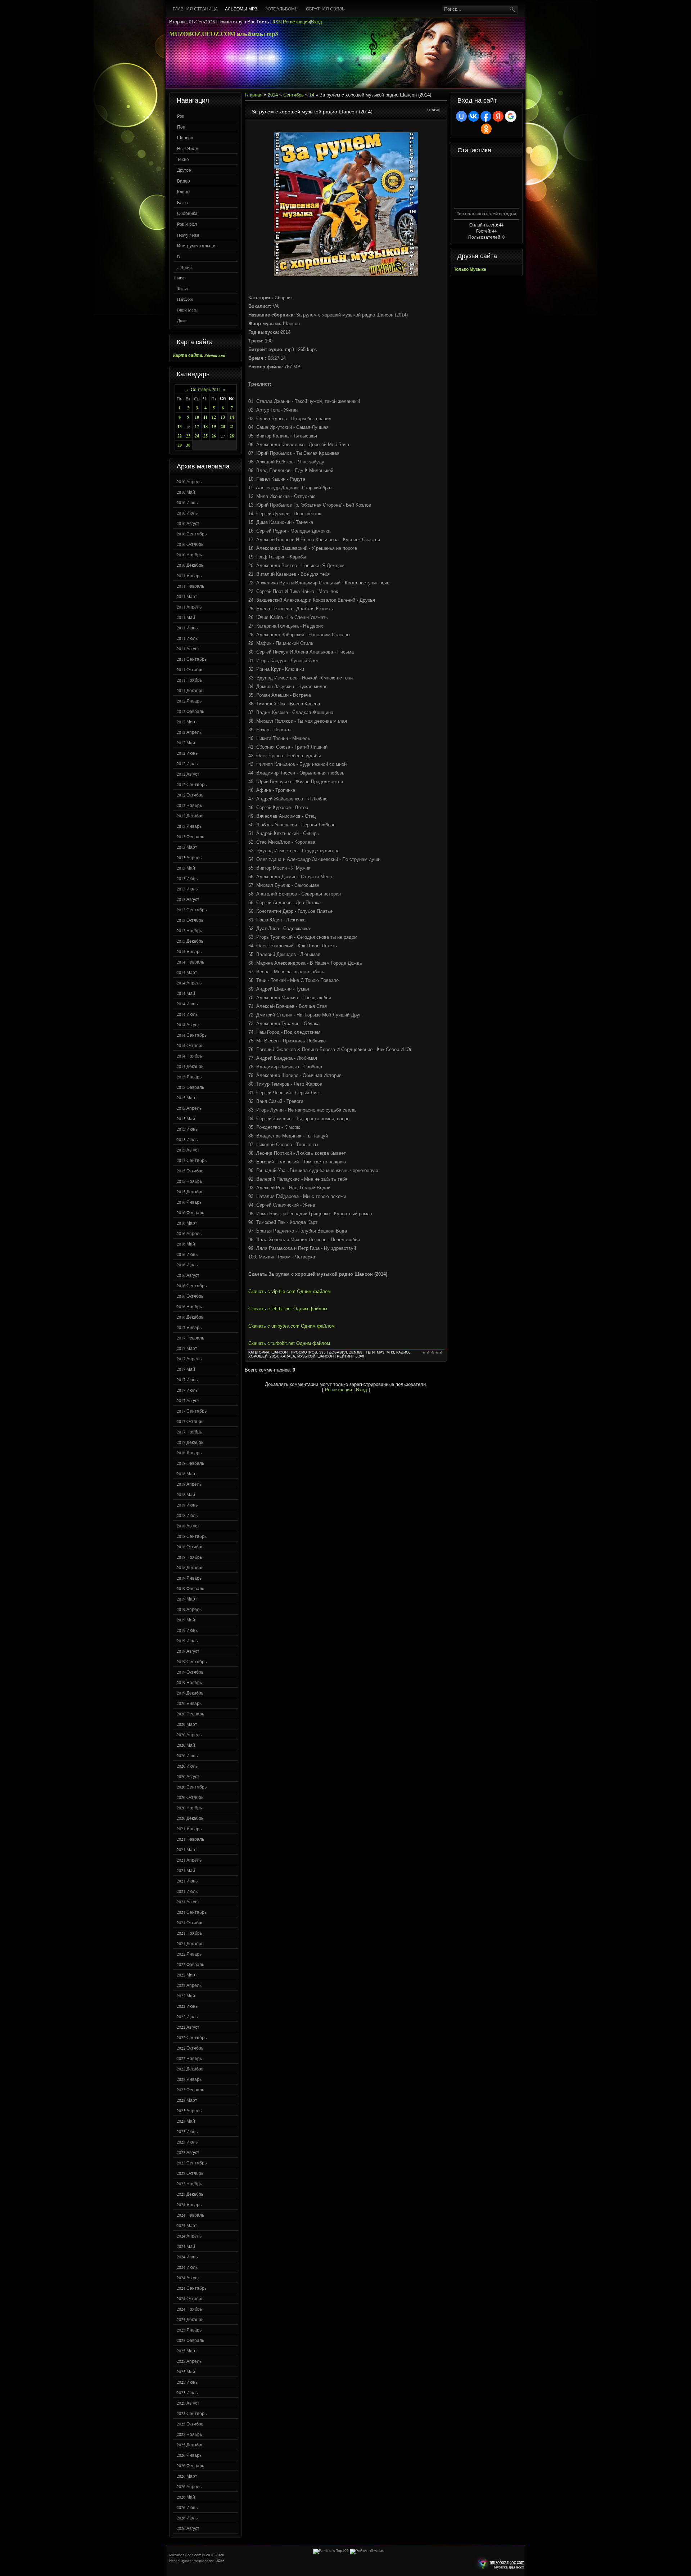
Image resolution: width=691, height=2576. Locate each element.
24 (197, 436)
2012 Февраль (190, 711)
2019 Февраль (190, 1588)
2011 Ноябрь (189, 680)
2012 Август (188, 774)
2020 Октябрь (190, 1797)
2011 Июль (187, 638)
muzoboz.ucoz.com (500, 2564)
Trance (183, 288)
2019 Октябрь (190, 1672)
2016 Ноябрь (189, 1306)
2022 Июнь (187, 2006)
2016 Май (186, 1244)
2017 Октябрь (190, 1421)
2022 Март (187, 1975)
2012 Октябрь (190, 795)
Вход (317, 22)
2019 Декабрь (190, 1693)
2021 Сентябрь (192, 1912)
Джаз (182, 320)
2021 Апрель (189, 1860)
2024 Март (187, 2225)
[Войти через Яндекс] (498, 116)
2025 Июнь (187, 2382)
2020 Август (188, 1776)
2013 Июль (187, 889)
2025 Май (186, 2371)
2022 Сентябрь (192, 2037)
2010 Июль (187, 513)
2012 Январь (189, 701)
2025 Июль (187, 2392)
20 (223, 427)
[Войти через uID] (461, 116)
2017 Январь (189, 1327)
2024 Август (188, 2277)
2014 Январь (189, 951)
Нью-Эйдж (188, 148)
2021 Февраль (190, 1839)
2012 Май (186, 742)
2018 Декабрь (190, 1567)
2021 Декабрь (190, 1943)
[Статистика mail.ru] (367, 2551)
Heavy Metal (188, 235)
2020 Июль (187, 1766)
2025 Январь (189, 2330)
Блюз (182, 202)
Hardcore (185, 299)
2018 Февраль (190, 1463)
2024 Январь (189, 2204)
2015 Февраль (190, 1087)
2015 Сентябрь (192, 1160)
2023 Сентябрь (192, 2163)
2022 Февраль (190, 1964)
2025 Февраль (190, 2340)
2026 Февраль (190, 2465)
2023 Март (187, 2100)
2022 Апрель (189, 1985)
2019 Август (188, 1651)
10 (197, 417)
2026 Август (188, 2528)
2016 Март (187, 1223)
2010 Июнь (187, 502)
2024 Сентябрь (192, 2288)
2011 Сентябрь (192, 659)
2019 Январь (189, 1578)
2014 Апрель (189, 983)
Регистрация (296, 22)
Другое (184, 170)
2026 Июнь (187, 2507)
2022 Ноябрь (189, 2058)
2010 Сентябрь (192, 534)
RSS (277, 22)
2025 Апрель (189, 2361)
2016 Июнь (187, 1254)
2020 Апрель (189, 1734)
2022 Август (188, 2027)
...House (184, 267)
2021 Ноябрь (189, 1933)
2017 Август (188, 1400)
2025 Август (188, 2403)
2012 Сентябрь (192, 784)
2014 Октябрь (190, 1045)
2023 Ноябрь (189, 2184)
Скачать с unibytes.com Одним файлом (292, 1326)
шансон (326, 1356)
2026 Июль (187, 2518)
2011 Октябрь (190, 669)
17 (197, 427)
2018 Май (186, 1494)
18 (206, 427)
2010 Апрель (189, 481)
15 (180, 427)
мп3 (390, 1352)
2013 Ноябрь (189, 930)
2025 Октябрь (190, 2424)
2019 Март (187, 1599)
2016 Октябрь (190, 1296)
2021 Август (188, 1902)
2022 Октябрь (190, 2048)
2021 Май (186, 1870)
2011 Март (187, 596)
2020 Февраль (190, 1714)
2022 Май (186, 1996)
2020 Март (187, 1724)
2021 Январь (189, 1828)
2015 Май (186, 1118)
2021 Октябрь (190, 1922)
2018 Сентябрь (192, 1536)
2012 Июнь (187, 753)
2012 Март (187, 722)
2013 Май (186, 868)
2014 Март (187, 972)
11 (206, 417)
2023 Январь (189, 2079)
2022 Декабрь (190, 2069)
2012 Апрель (189, 732)
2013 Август (188, 899)
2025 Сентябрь (192, 2413)
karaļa (288, 1356)
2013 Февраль (190, 836)
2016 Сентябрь (192, 1285)
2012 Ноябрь (189, 805)
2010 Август (188, 523)
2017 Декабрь (190, 1442)
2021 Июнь (187, 1881)
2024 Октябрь (190, 2298)
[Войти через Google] (511, 116)
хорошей (258, 1356)
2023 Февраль (190, 2090)
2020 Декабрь (190, 1818)
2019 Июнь (187, 1630)
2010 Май (186, 492)
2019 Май (186, 1620)
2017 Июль (187, 1390)
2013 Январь (189, 826)
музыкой (306, 1356)
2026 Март (187, 2476)
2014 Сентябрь (192, 1035)
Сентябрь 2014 (206, 389)
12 (214, 417)
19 (214, 427)
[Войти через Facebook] (486, 116)
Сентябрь (293, 95)
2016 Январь (189, 1202)
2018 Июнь (187, 1505)
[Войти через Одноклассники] (486, 129)
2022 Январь (189, 1954)
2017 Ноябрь (189, 1432)
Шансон (185, 138)
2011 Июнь (187, 628)
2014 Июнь (187, 1004)
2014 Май (186, 993)
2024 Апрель (189, 2236)
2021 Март (187, 1849)
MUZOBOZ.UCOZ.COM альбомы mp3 (224, 34)
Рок (180, 116)
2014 (273, 95)
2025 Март (187, 2351)
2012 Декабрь (190, 816)
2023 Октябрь (190, 2173)
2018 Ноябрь (189, 1557)
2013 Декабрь (190, 941)
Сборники (187, 213)
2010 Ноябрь (189, 555)
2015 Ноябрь (189, 1181)
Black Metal (187, 310)
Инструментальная (197, 246)
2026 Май (186, 2497)
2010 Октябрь (190, 544)
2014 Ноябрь (189, 1056)
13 (223, 417)
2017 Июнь (187, 1379)
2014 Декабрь (190, 1066)
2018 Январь (189, 1453)
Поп (181, 127)
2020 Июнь (187, 1755)
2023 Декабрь (190, 2194)
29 (180, 445)
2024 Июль (187, 2267)
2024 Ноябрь (189, 2309)
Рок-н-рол (187, 224)
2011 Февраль (190, 586)
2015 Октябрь (190, 1171)
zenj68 (356, 1352)
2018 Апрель (189, 1484)
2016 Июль (187, 1265)
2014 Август (188, 1024)
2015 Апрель (189, 1108)
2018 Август (188, 1526)
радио (403, 1352)
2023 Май (186, 2121)
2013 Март (187, 847)
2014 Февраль (190, 962)
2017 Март (187, 1348)
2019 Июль (187, 1641)
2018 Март (187, 1473)
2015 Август (188, 1150)
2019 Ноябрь (189, 1682)
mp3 (381, 1352)
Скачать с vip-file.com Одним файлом (290, 1291)
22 (180, 436)
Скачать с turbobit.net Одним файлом (289, 1343)
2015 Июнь (187, 1129)
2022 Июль (187, 2016)
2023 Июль (187, 2142)
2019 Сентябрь (192, 1661)
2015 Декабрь (190, 1191)
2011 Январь (189, 575)
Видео (184, 181)
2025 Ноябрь (189, 2434)
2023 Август (188, 2152)
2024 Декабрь (190, 2319)
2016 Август (188, 1275)
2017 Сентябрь (192, 1411)
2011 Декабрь (190, 690)
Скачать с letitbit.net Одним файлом (288, 1309)
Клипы (184, 192)
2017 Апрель (189, 1359)
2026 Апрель (189, 2486)
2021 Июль (187, 1891)
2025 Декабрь (190, 2445)
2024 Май (186, 2246)
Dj (179, 256)
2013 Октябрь (190, 920)
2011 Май (186, 617)
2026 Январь (189, 2455)
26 (214, 436)
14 (232, 417)
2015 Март (187, 1098)
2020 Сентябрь (192, 1787)
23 (188, 436)
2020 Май (186, 1745)
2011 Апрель (189, 607)
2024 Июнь (187, 2257)
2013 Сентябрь (192, 910)
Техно (183, 159)
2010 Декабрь (190, 565)
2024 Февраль (190, 2215)
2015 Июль (187, 1139)
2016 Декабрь (190, 1317)
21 (232, 427)
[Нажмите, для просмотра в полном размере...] (346, 275)
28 (232, 436)
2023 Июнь (187, 2131)
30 (188, 445)
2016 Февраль (190, 1212)
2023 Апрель (189, 2110)
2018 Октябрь (190, 1547)
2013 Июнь (187, 878)
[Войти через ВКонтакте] (474, 116)
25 (206, 436)
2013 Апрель (189, 857)
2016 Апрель (189, 1233)
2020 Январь (189, 1703)
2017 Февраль (190, 1338)
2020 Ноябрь (189, 1808)
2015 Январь (189, 1077)
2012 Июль (187, 763)
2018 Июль (187, 1515)
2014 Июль (187, 1014)
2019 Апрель (189, 1609)
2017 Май (186, 1369)
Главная (254, 95)
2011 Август (188, 649)
